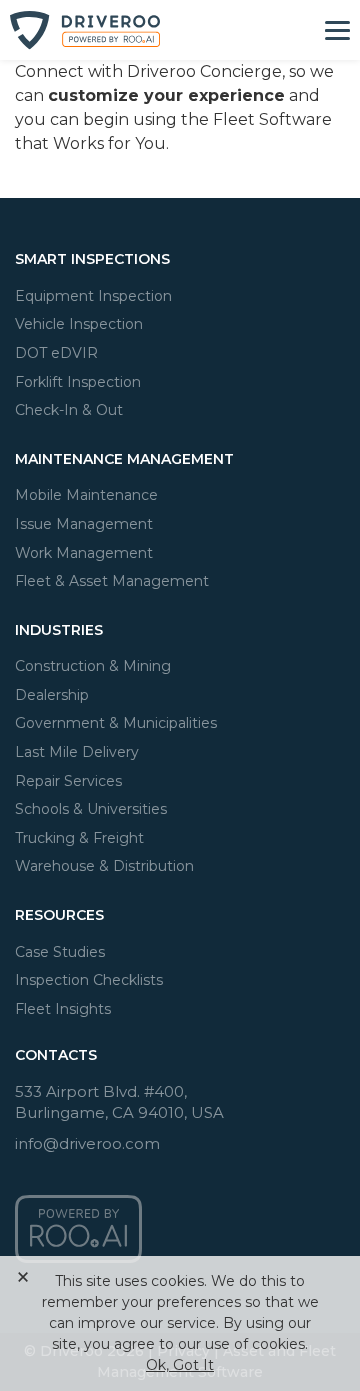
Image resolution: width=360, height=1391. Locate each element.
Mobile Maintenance (86, 495)
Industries (59, 630)
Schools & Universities (91, 809)
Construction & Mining (93, 666)
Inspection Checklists (89, 980)
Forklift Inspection (78, 382)
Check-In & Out (69, 410)
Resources (59, 915)
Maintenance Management (124, 459)
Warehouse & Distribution (104, 866)
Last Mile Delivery (77, 752)
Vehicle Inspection (79, 324)
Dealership (52, 695)
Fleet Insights (63, 1009)
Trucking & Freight (79, 838)
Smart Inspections (92, 259)
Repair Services (68, 781)
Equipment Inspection (93, 296)
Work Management (84, 553)
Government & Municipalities (116, 723)
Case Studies (60, 952)
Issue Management (84, 524)
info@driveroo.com (87, 1143)
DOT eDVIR (56, 353)
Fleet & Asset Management (112, 581)
